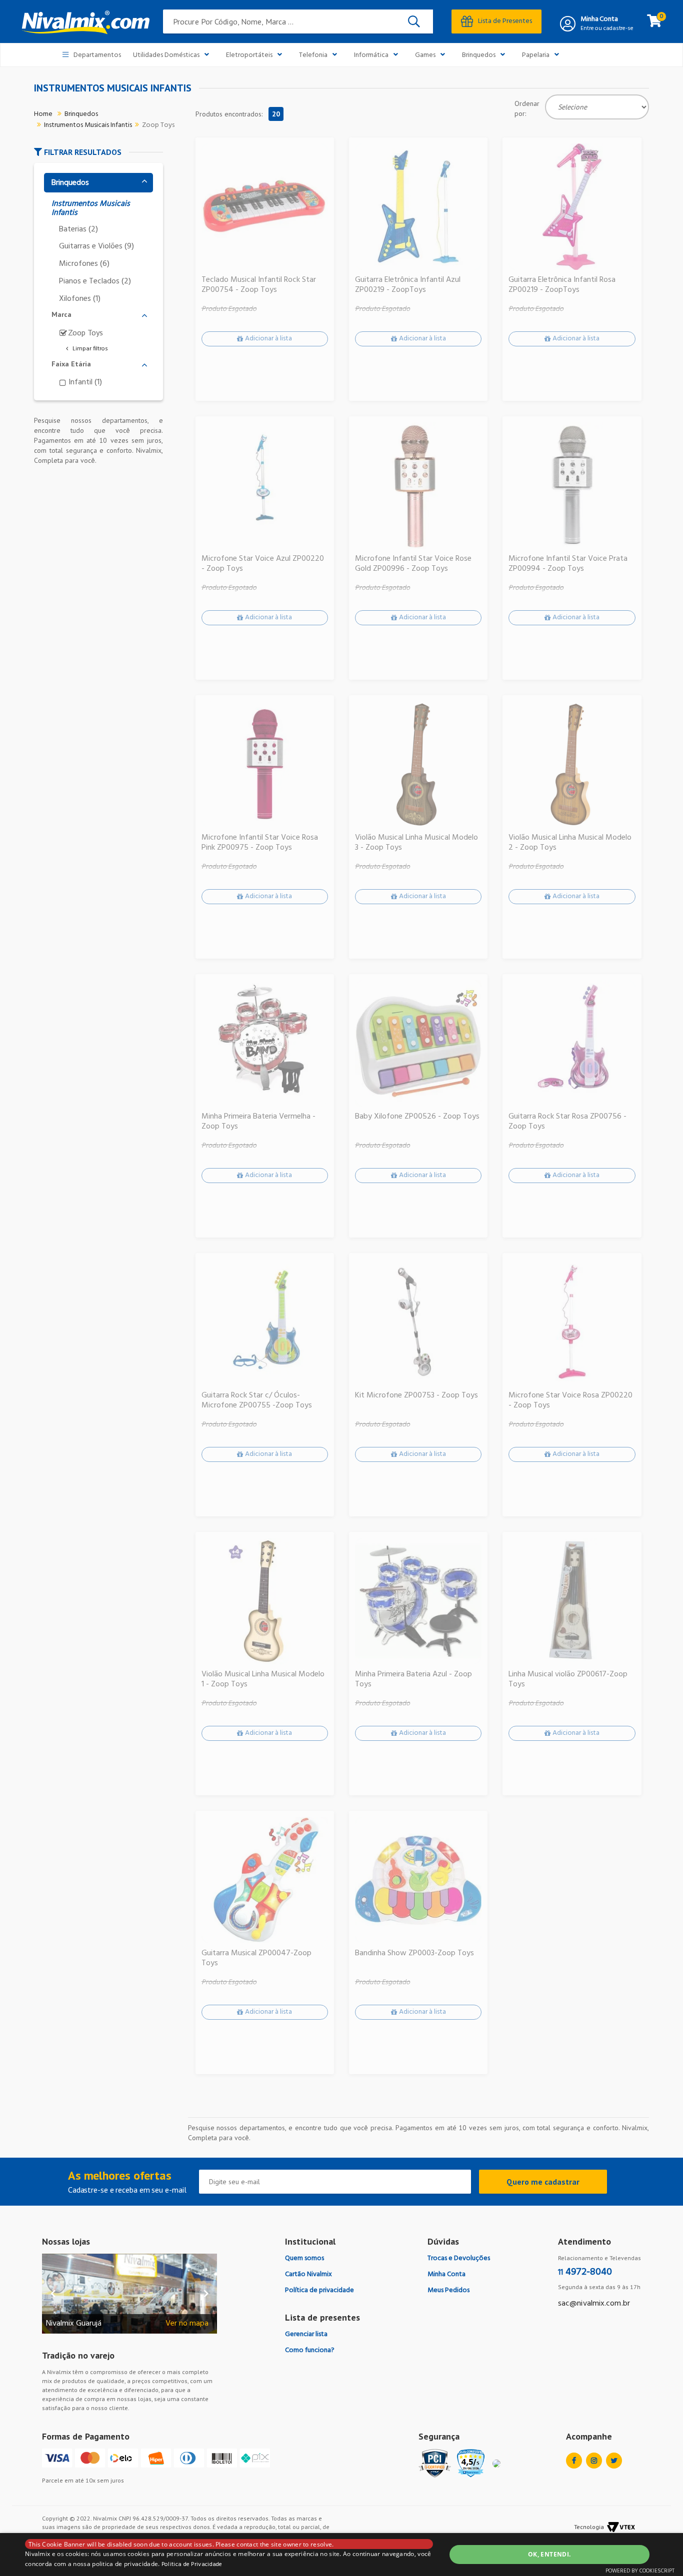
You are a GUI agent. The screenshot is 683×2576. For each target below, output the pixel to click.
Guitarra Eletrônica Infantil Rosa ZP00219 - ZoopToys (562, 285)
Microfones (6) (84, 264)
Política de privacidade (319, 2290)
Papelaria (536, 55)
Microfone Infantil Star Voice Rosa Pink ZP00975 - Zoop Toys (260, 843)
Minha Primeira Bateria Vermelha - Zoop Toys (258, 1122)
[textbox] (298, 21)
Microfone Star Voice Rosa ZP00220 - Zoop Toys (570, 1400)
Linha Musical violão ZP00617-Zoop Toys (568, 1679)
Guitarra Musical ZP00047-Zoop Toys (256, 1958)
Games (425, 55)
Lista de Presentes (505, 21)
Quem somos (304, 2258)
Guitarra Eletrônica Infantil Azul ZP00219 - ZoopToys (408, 285)
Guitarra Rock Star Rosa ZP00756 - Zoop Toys (567, 1122)
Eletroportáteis (249, 55)
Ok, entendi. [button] (549, 2554)
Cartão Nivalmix (308, 2274)
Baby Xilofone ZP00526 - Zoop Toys (417, 1117)
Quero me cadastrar (543, 2182)
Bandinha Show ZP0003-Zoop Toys (414, 1953)
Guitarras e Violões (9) (96, 247)
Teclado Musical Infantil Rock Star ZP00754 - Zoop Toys (259, 285)
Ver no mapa (187, 2324)
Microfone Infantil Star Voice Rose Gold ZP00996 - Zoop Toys (413, 564)
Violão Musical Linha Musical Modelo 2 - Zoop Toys (570, 843)
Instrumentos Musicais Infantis (88, 125)
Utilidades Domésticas (166, 55)
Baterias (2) (78, 230)
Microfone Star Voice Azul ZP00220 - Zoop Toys (263, 564)
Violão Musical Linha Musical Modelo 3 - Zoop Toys (416, 843)
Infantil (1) (85, 383)
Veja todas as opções (86, 349)
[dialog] (341, 2555)
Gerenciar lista (306, 2334)
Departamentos (97, 55)
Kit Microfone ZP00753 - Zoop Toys (416, 1395)
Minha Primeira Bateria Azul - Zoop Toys (413, 1679)
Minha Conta (599, 19)
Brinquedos (479, 55)
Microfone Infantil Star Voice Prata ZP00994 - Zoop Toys (568, 564)
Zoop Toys (158, 125)
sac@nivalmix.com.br (594, 2304)
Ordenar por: (527, 108)
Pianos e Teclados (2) (95, 282)
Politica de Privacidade (192, 2565)
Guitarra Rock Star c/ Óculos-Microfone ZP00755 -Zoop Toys (257, 1400)
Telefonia (313, 55)
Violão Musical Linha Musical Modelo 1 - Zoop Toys (263, 1679)
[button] (98, 152)
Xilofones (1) (80, 299)
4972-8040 (585, 2272)
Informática (371, 55)
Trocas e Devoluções (459, 2258)
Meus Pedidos (448, 2290)
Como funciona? (310, 2350)
